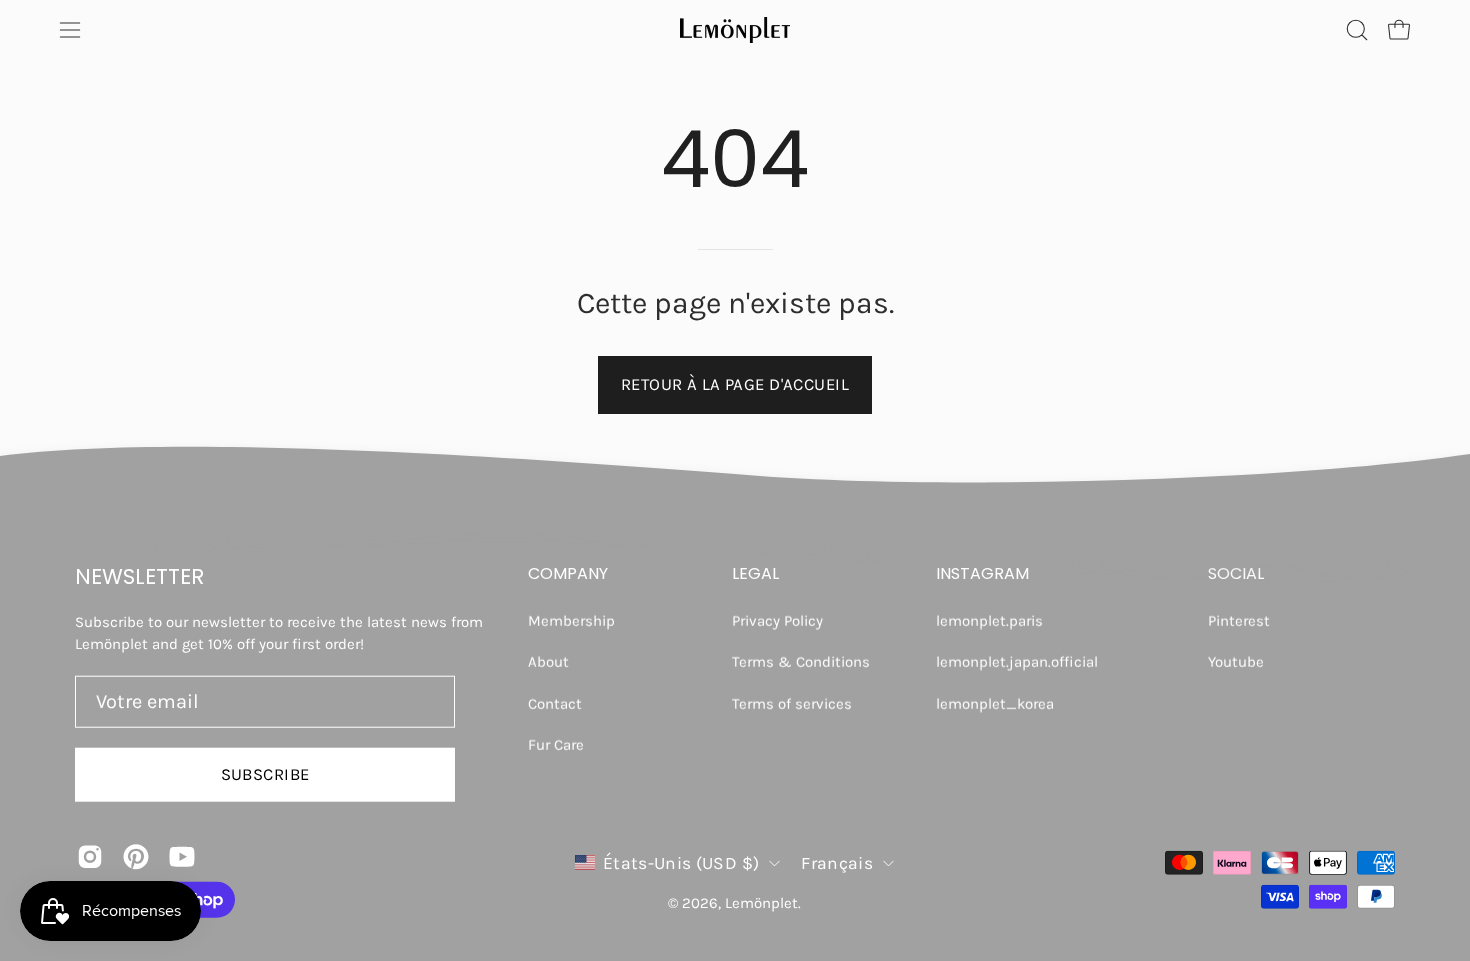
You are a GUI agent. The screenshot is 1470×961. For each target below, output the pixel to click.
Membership (571, 621)
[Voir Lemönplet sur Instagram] (90, 856)
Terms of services (792, 703)
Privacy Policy (777, 621)
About (548, 662)
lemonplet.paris (989, 621)
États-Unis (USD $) (681, 862)
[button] (1357, 30)
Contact (555, 703)
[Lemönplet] (735, 30)
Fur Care (556, 744)
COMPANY (568, 574)
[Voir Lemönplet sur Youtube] (182, 856)
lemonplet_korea (995, 703)
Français (837, 862)
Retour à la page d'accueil (735, 384)
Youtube (1236, 662)
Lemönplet (761, 903)
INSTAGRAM (982, 574)
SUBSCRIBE (265, 773)
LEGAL (755, 574)
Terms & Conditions (801, 662)
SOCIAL (1236, 574)
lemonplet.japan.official (1017, 662)
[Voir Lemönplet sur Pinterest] (136, 856)
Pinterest (1239, 621)
